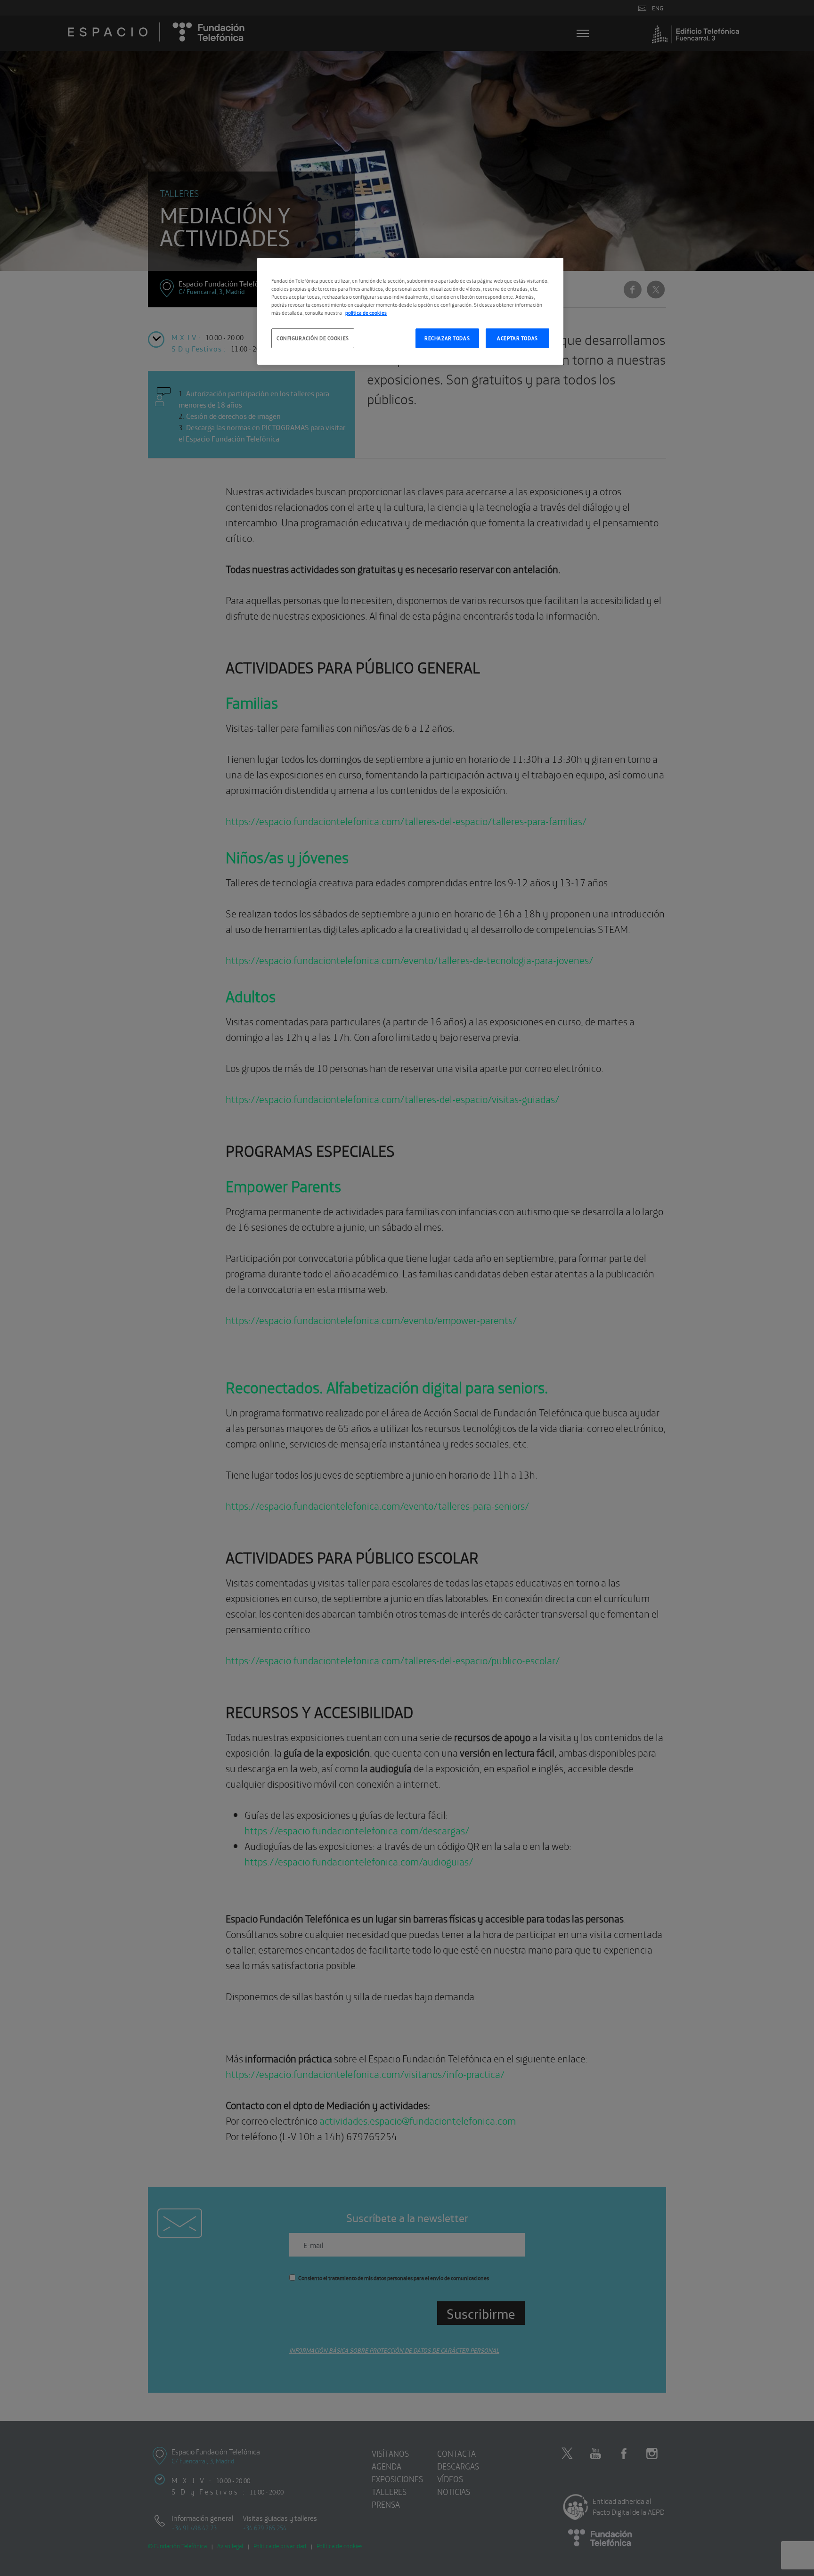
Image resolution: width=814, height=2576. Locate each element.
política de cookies (366, 312)
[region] (410, 311)
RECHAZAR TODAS (447, 338)
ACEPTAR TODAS (517, 338)
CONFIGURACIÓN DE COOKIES (313, 338)
